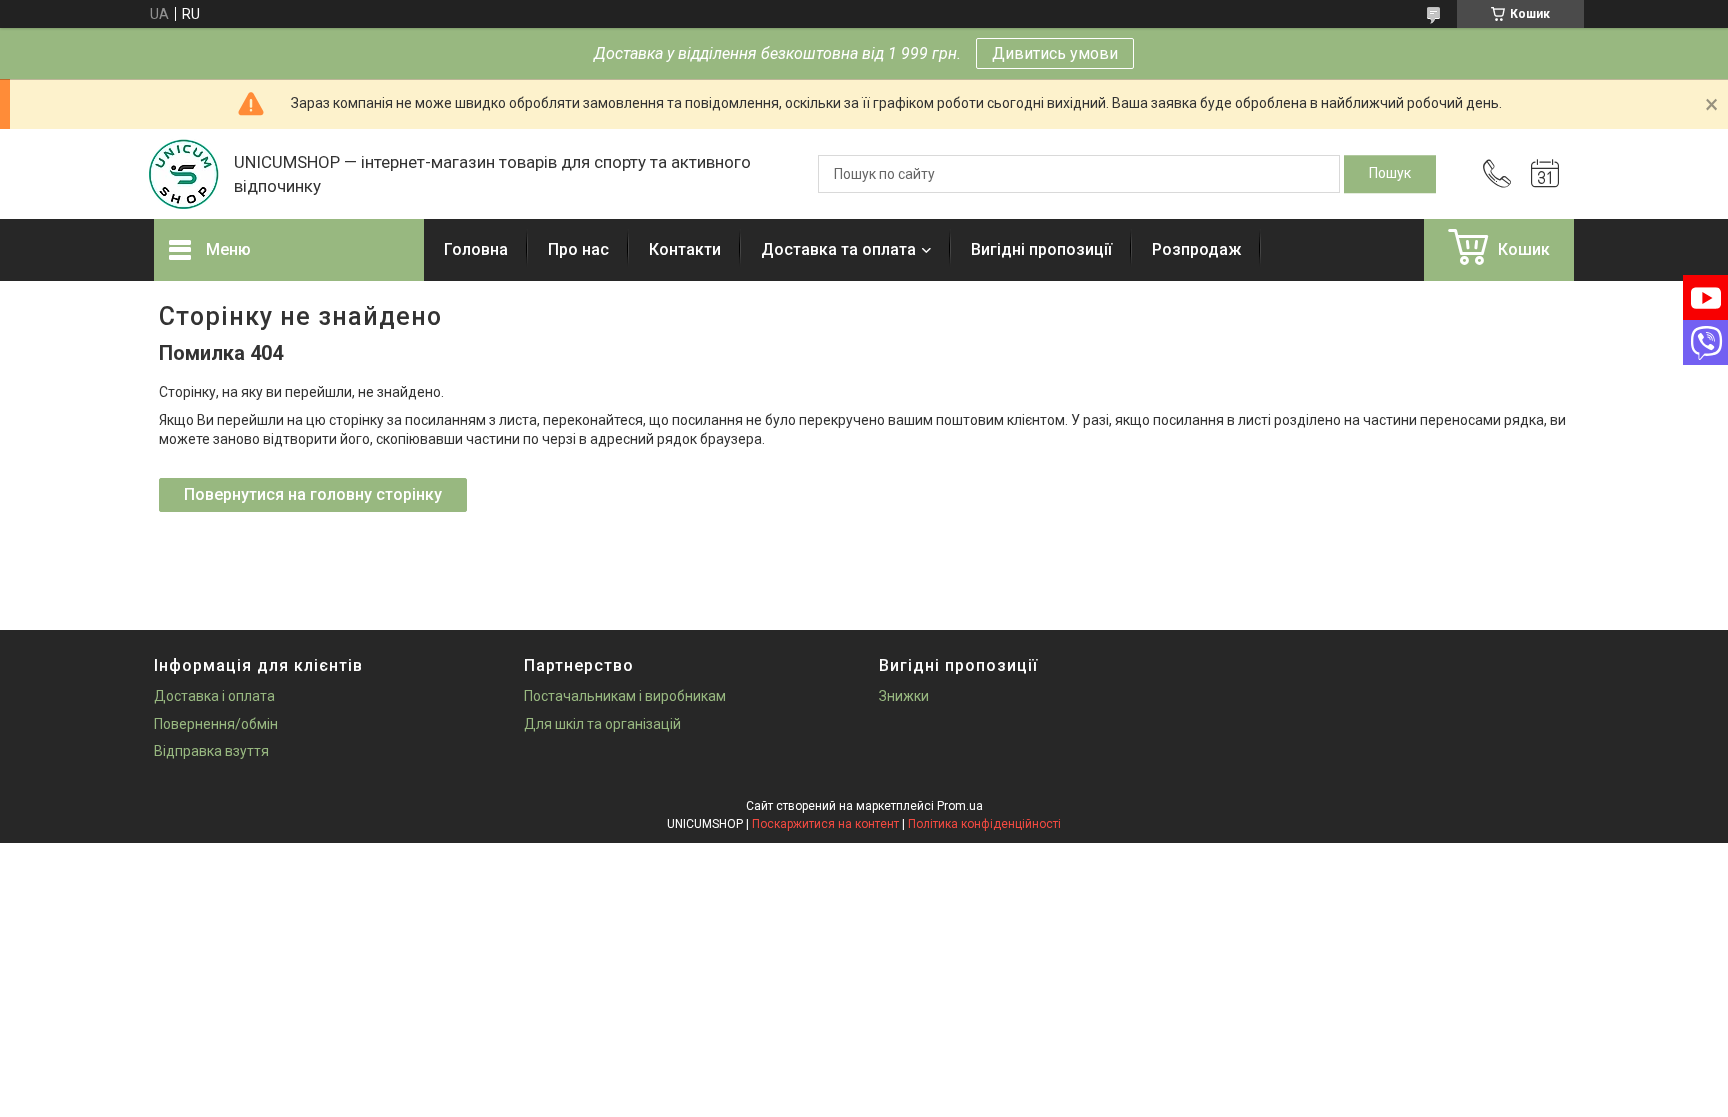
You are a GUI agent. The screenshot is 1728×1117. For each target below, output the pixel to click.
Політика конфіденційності (984, 824)
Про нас (578, 249)
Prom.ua (960, 806)
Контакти (685, 249)
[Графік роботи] (1545, 174)
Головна (476, 249)
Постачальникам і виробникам (625, 696)
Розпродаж (1196, 249)
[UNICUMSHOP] (184, 174)
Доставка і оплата (214, 696)
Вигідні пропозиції (1041, 249)
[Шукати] (1390, 174)
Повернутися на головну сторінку (313, 494)
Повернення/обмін (216, 724)
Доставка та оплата (838, 249)
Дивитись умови (1055, 53)
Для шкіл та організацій (602, 724)
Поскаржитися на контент (825, 824)
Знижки (904, 696)
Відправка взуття (211, 751)
